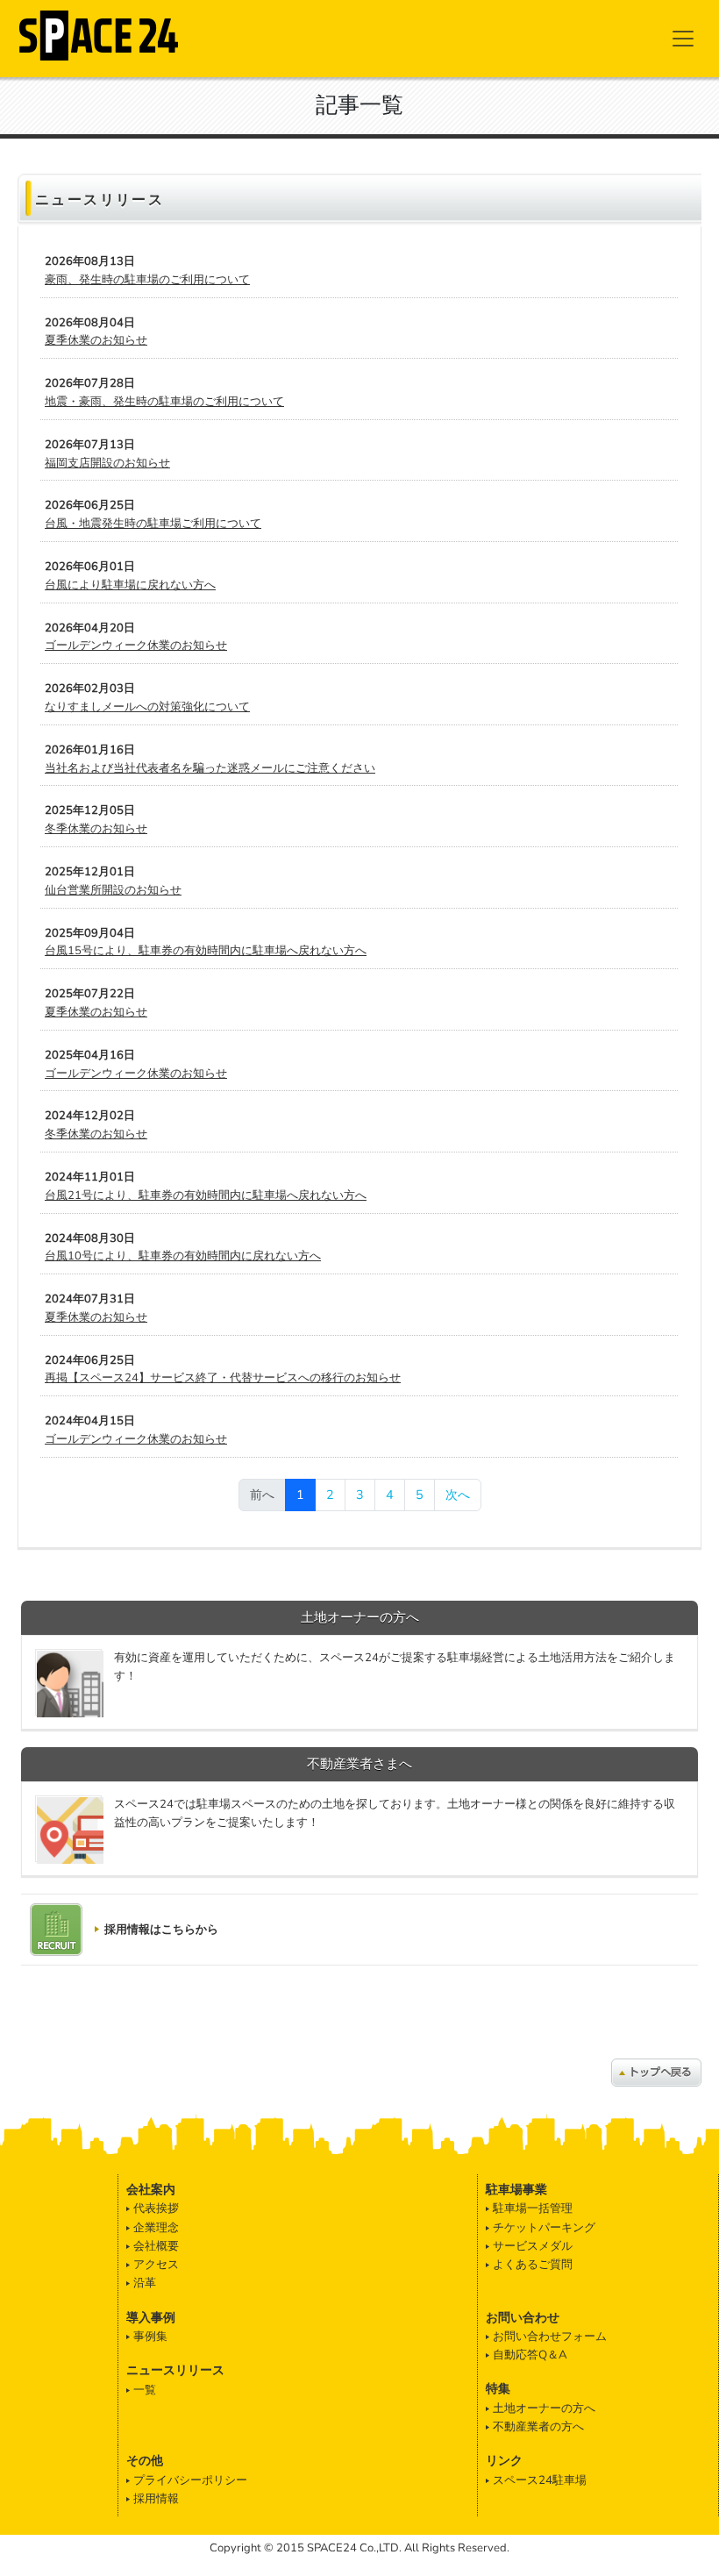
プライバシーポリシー (190, 2480)
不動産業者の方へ (538, 2427)
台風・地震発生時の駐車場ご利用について (153, 524)
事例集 (150, 2337)
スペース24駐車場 (540, 2480)
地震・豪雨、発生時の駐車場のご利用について (164, 402)
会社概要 (156, 2246)
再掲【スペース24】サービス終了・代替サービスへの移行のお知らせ (223, 1378)
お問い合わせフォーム (550, 2337)
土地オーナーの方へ (544, 2408)
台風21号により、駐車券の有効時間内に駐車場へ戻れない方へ (206, 1195)
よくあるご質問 (533, 2265)
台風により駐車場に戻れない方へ (130, 585)
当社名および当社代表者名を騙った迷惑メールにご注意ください (210, 768)
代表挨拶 (156, 2209)
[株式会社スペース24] (99, 33)
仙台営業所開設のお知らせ (113, 890)
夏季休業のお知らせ (96, 340)
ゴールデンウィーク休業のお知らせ (136, 646)
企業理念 (156, 2228)
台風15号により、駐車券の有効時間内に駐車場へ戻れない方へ (206, 951)
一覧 (145, 2390)
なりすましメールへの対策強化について (147, 707)
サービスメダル (533, 2246)
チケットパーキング (544, 2228)
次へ (458, 1495)
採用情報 (156, 2499)
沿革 (145, 2283)
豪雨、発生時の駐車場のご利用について (147, 280)
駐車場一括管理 (533, 2209)
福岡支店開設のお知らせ (107, 463)
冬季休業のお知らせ (96, 829)
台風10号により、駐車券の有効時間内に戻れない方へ (183, 1256)
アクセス (156, 2265)
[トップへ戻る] (656, 2072)
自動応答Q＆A (530, 2355)
